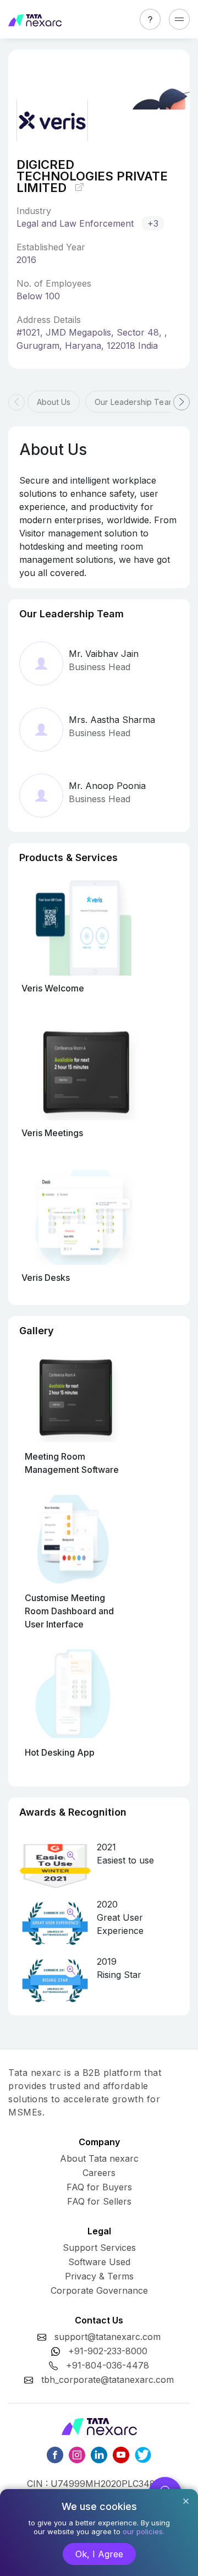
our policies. (144, 2531)
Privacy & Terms (99, 2276)
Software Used (99, 2262)
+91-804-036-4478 (108, 2365)
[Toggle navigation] (179, 19)
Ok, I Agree (99, 2554)
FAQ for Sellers (99, 2201)
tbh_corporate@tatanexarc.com (108, 2380)
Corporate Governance (99, 2290)
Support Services (99, 2248)
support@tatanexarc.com (108, 2337)
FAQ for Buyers (99, 2187)
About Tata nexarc (99, 2158)
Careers (99, 2173)
